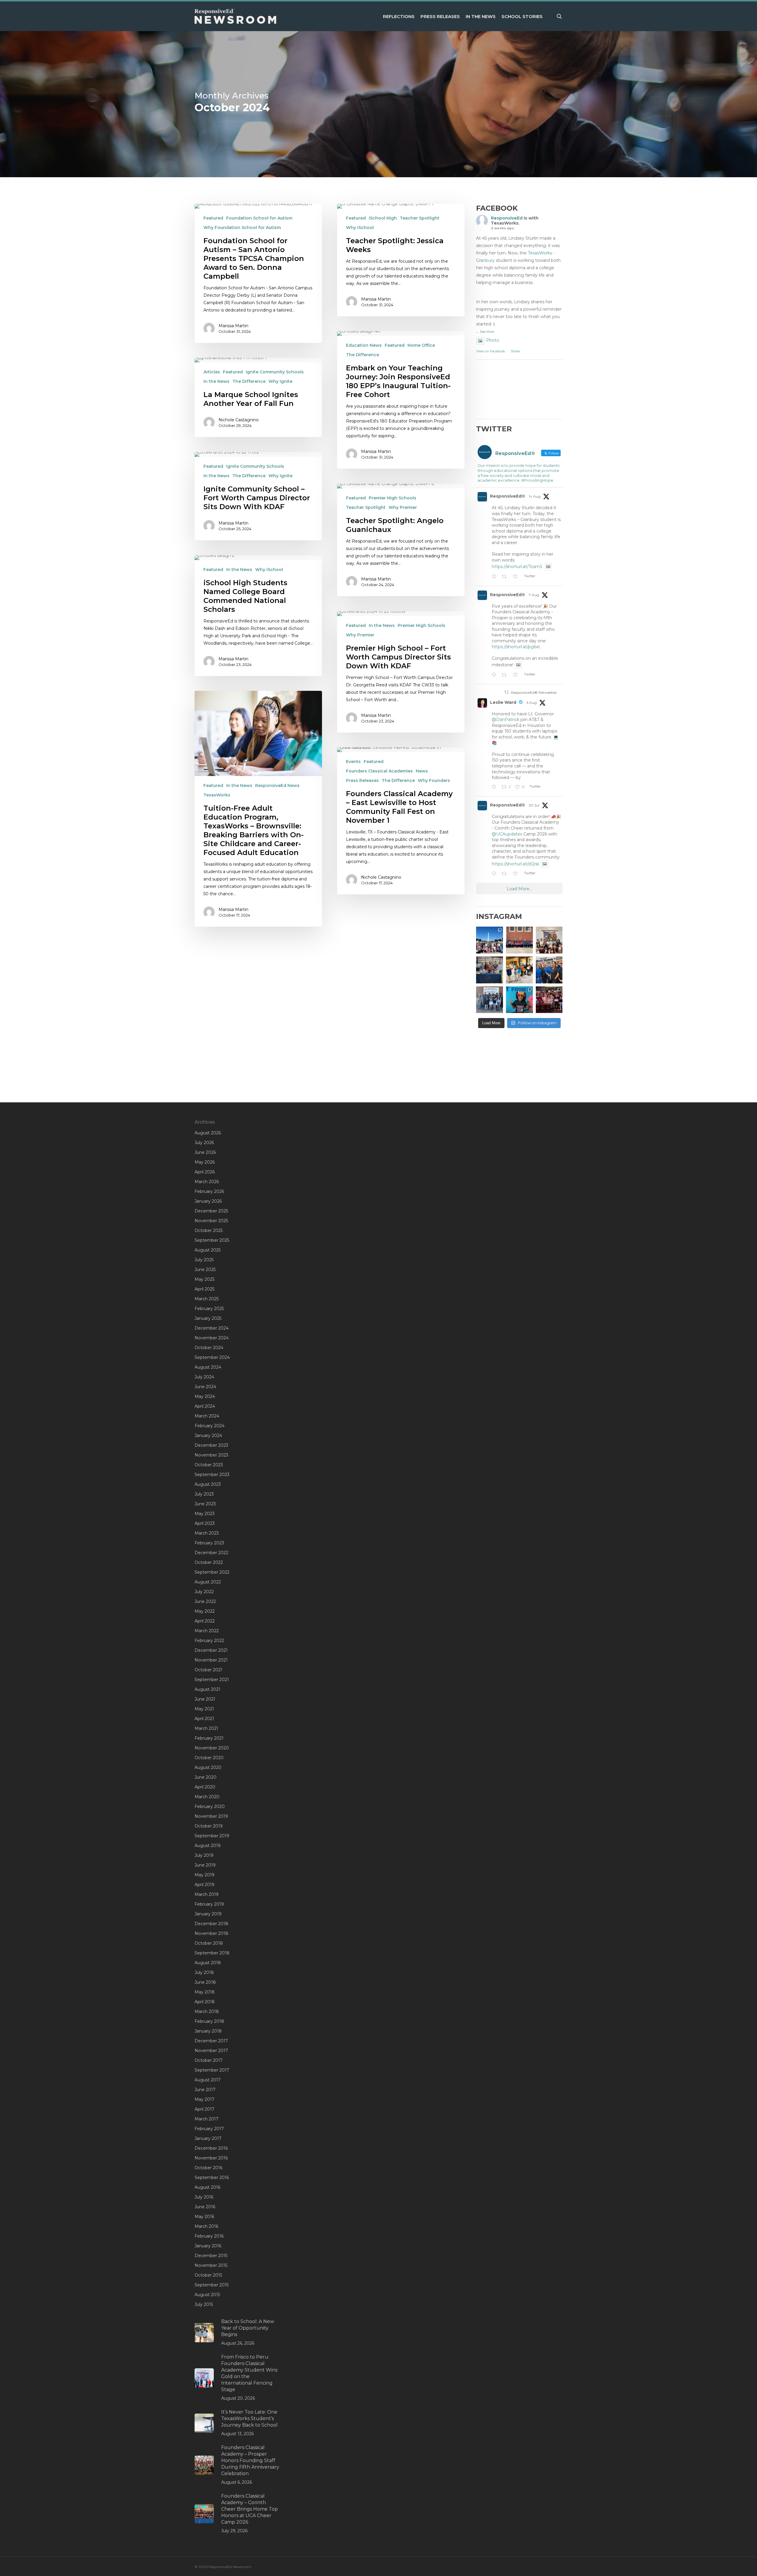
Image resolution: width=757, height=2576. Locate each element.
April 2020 (205, 1787)
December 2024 (212, 1328)
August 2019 (208, 1846)
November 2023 (211, 1455)
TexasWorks (217, 795)
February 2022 (209, 1641)
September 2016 (212, 2177)
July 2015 (204, 2304)
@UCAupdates (507, 834)
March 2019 (207, 1894)
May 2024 (205, 1396)
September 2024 (212, 1357)
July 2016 (204, 2197)
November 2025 (211, 1221)
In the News (216, 381)
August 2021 (207, 1689)
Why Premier (403, 507)
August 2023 (208, 1484)
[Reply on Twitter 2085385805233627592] (495, 787)
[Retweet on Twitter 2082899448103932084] (506, 874)
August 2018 (208, 1963)
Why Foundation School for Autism (242, 228)
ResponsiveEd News (277, 785)
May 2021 (204, 1709)
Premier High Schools (393, 498)
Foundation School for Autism (259, 218)
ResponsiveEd (507, 218)
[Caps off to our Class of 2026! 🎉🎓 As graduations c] (519, 940)
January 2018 (208, 2031)
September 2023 (212, 1475)
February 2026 (209, 1191)
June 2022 (205, 1601)
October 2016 (208, 2168)
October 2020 (209, 1758)
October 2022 (209, 1562)
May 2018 (205, 1992)
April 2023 (205, 1523)
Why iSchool (360, 228)
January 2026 (208, 1201)
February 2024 (210, 1426)
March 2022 (207, 1631)
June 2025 (205, 1270)
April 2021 (204, 1719)
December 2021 (211, 1650)
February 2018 (209, 2021)
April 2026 (205, 1172)
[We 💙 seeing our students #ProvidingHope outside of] (490, 1000)
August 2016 (207, 2187)
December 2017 (211, 2041)
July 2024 (204, 1377)
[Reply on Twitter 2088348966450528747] (495, 577)
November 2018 (211, 1933)
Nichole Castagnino (239, 420)
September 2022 (212, 1572)
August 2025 (208, 1250)
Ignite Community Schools (275, 372)
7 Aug (534, 595)
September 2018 (212, 1953)
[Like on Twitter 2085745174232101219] (517, 675)
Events (353, 762)
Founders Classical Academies (379, 771)
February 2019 (209, 1904)
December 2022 (211, 1553)
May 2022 (205, 1611)
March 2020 (207, 1797)
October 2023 (209, 1465)
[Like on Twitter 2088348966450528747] (517, 577)
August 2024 (208, 1367)
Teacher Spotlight (420, 218)
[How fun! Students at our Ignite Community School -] (519, 970)
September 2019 (212, 1836)
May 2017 (204, 2099)
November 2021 (211, 1660)
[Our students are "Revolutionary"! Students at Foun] (549, 940)
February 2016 (209, 2236)
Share (515, 351)
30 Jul (534, 805)
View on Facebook (491, 351)
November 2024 (212, 1338)
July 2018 (204, 1972)
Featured (213, 218)
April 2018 (205, 2002)
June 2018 (205, 1982)
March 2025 (207, 1299)
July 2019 (204, 1855)
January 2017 (208, 2138)
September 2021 (212, 1680)
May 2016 (204, 2217)
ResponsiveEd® (508, 496)
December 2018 (211, 1924)
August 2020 (208, 1767)
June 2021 (205, 1699)
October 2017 (209, 2060)
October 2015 (208, 2275)
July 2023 (204, 1494)
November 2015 (211, 2265)
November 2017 (211, 2051)
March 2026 (207, 1182)
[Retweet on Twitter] (507, 692)
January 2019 (208, 1914)
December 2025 (211, 1211)
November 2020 (212, 1748)
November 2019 (211, 1816)
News (422, 771)
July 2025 (204, 1260)
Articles (212, 372)
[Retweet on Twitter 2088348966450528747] (506, 577)
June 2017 (205, 2090)
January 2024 (208, 1435)
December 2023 (211, 1445)
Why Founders (434, 780)
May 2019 (204, 1875)
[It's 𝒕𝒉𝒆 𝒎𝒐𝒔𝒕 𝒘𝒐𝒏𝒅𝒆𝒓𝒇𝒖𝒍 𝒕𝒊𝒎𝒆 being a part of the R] (549, 1000)
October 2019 (209, 1826)
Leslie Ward (503, 702)
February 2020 (210, 1806)
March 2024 (207, 1416)
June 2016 (205, 2207)
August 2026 (208, 1133)
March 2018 (207, 2012)
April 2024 (205, 1406)
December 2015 (211, 2256)
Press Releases (362, 780)
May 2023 (205, 1514)
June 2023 (205, 1504)
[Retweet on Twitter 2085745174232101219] (506, 675)
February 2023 (209, 1543)
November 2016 (211, 2158)
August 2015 (207, 2295)
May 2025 (204, 1279)
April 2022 (205, 1621)
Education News (364, 345)
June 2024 (205, 1387)
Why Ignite (280, 381)
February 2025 (209, 1309)
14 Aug (535, 496)
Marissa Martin (233, 326)
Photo (493, 340)
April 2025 (204, 1289)
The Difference (363, 355)
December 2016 (211, 2148)
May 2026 (205, 1162)
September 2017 (212, 2070)
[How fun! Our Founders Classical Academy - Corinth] (490, 940)
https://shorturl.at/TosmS (517, 567)
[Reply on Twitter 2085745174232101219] (495, 675)
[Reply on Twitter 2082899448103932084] (495, 874)
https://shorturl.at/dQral (515, 864)
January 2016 (208, 2246)
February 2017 (209, 2129)
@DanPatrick (506, 720)
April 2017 (204, 2109)
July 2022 (204, 1592)
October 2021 (208, 1670)
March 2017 (207, 2119)
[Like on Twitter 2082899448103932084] (517, 874)
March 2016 (206, 2226)
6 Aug (532, 703)
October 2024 (209, 1348)
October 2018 (209, 1943)
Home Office (421, 345)
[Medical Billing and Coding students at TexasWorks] (549, 970)
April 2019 (204, 1885)
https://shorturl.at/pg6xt (516, 647)
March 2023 (207, 1533)
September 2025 (212, 1240)
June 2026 (205, 1152)
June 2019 (205, 1865)
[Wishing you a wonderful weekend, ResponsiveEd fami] (490, 970)
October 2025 (209, 1230)
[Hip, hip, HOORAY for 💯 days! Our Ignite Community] (519, 1000)
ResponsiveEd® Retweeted (534, 692)
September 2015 (212, 2285)
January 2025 (208, 1318)
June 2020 (206, 1777)
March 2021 (206, 1728)
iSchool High (383, 218)
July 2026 (204, 1143)
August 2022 (208, 1582)
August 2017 (208, 2080)
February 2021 (209, 1738)
